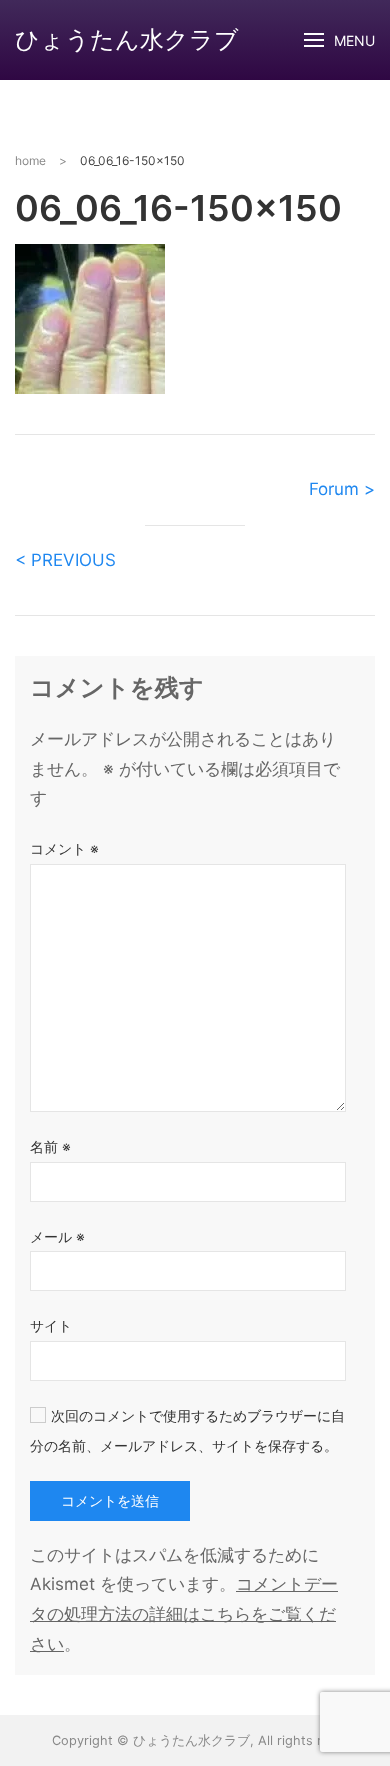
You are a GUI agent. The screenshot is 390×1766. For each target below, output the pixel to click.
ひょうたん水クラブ (127, 39)
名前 (50, 1146)
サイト (51, 1325)
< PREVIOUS (65, 560)
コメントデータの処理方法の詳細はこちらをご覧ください (184, 1614)
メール (57, 1236)
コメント (64, 848)
